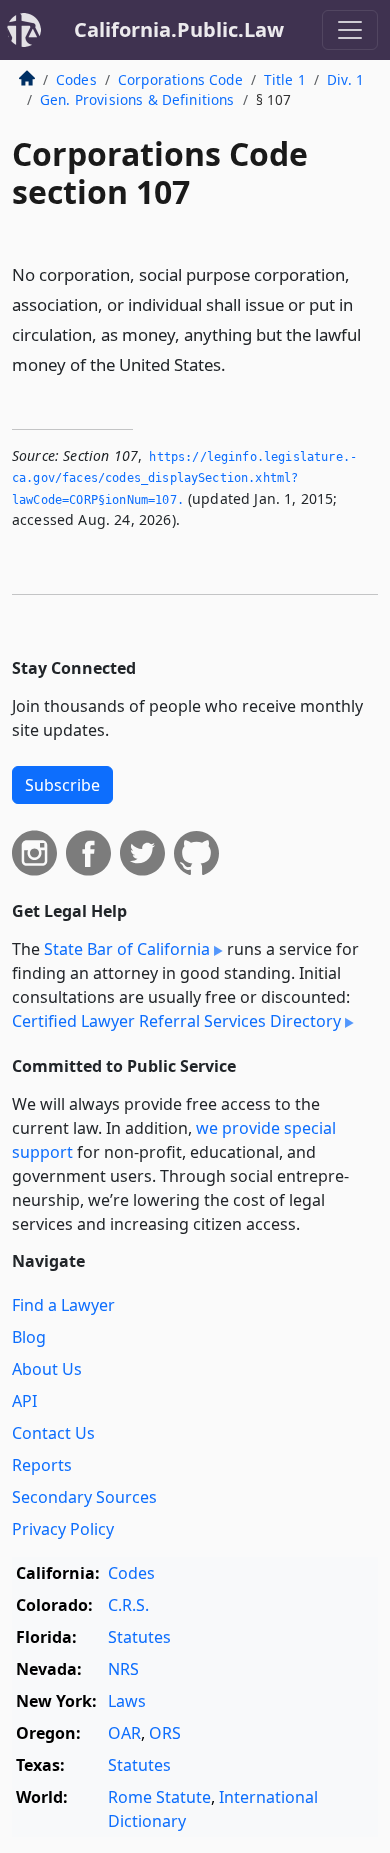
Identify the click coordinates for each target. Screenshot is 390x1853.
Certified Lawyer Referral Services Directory (176, 1021)
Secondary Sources (84, 1497)
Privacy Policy (63, 1529)
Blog (29, 1337)
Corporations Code (180, 79)
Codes (76, 79)
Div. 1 (345, 79)
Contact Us (53, 1433)
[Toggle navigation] (350, 30)
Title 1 (285, 79)
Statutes (139, 1637)
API (24, 1401)
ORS (165, 1733)
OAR (124, 1733)
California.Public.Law (179, 29)
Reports (42, 1465)
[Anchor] (237, 363)
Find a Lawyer (63, 1305)
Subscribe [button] (62, 785)
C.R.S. (128, 1605)
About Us (47, 1369)
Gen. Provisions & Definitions (137, 99)
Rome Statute (159, 1797)
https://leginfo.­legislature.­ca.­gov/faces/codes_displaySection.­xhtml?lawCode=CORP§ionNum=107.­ (184, 478)
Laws (127, 1701)
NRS (123, 1669)
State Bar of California (127, 949)
